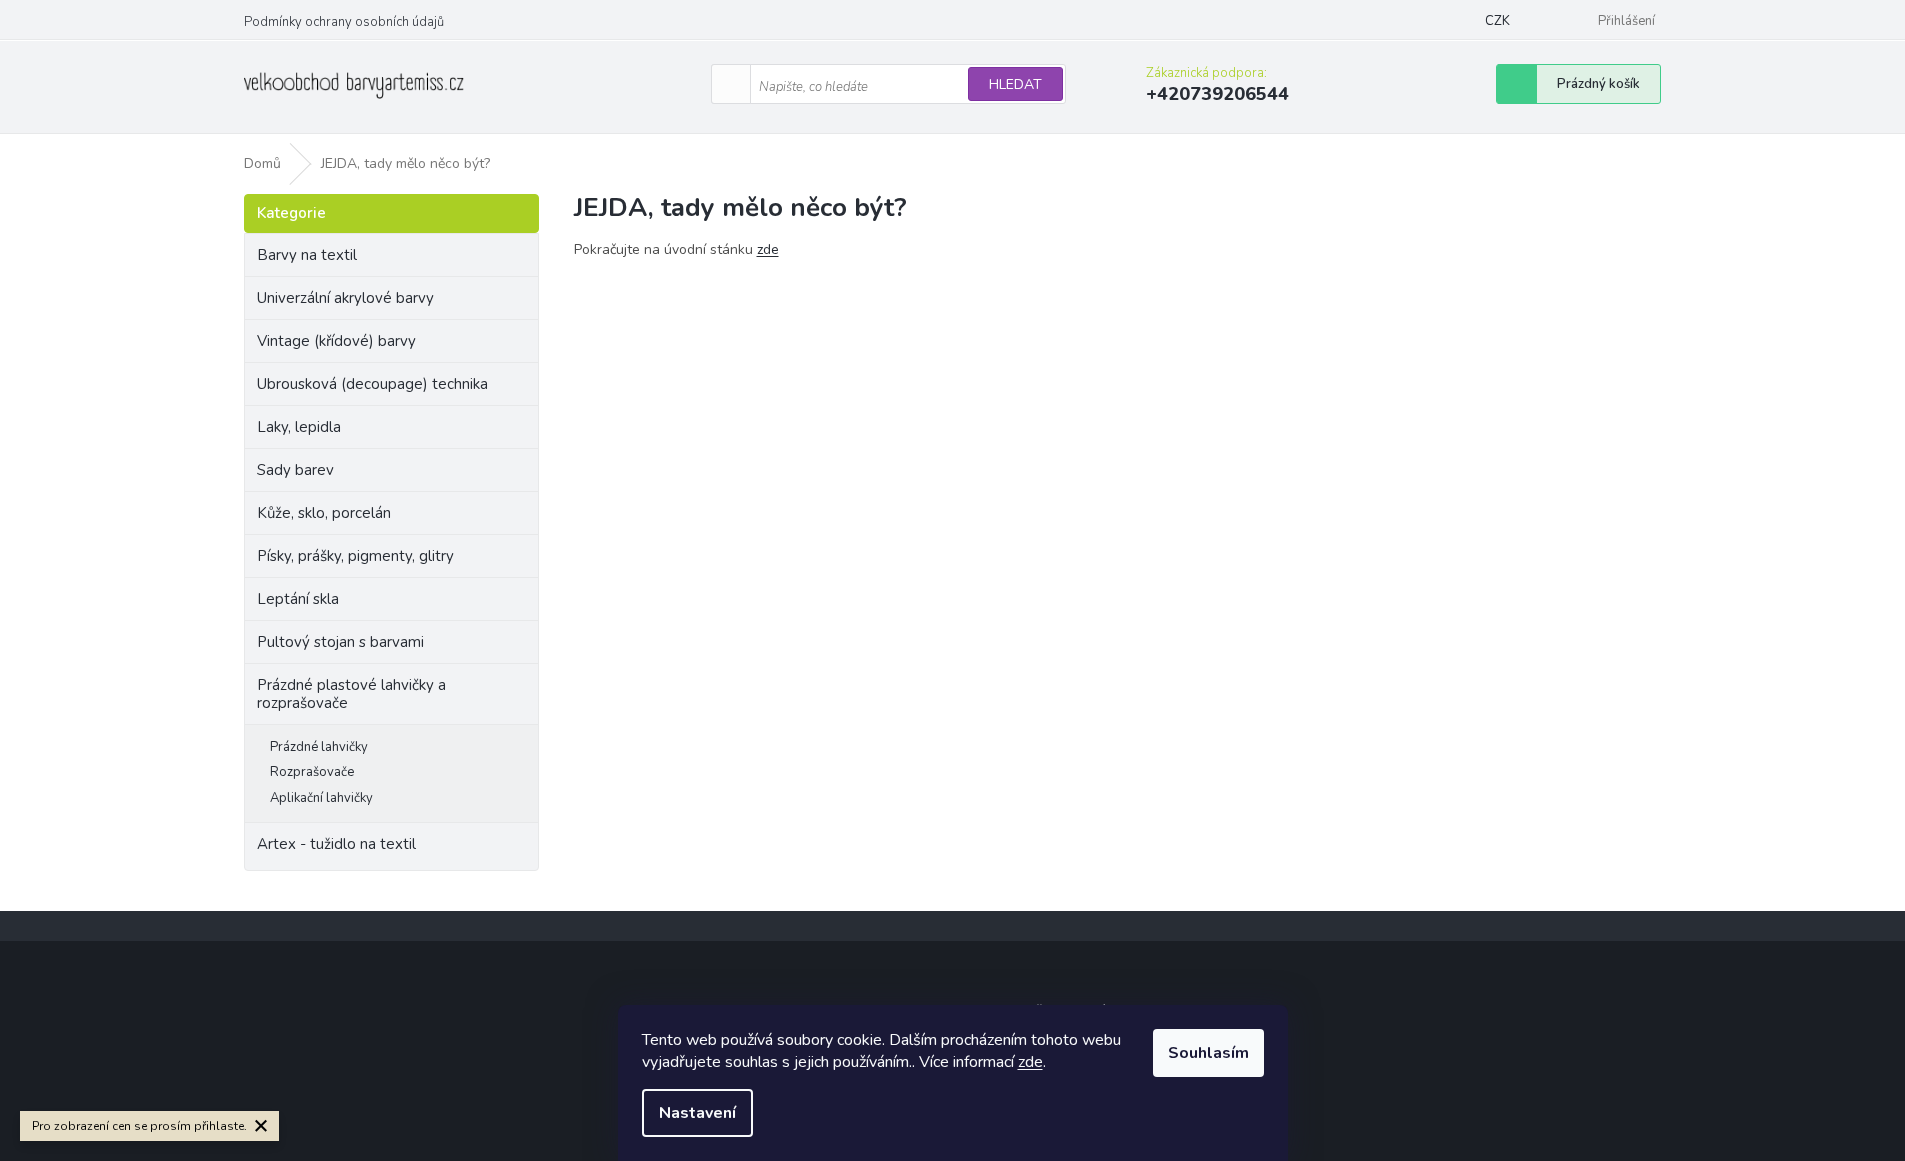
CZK (1497, 21)
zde (1030, 1062)
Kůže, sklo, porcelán (324, 513)
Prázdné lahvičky (319, 747)
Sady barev (295, 470)
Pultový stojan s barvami (340, 642)
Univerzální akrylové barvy (345, 298)
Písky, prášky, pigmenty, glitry (355, 556)
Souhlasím (1208, 1053)
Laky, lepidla (299, 427)
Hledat (1015, 84)
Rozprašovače (312, 772)
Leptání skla (298, 599)
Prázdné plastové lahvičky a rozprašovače (351, 694)
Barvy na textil (307, 255)
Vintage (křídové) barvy (336, 341)
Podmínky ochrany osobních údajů (344, 22)
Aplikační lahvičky (321, 798)
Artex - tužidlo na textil (336, 844)
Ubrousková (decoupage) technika (372, 384)
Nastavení (697, 1113)
